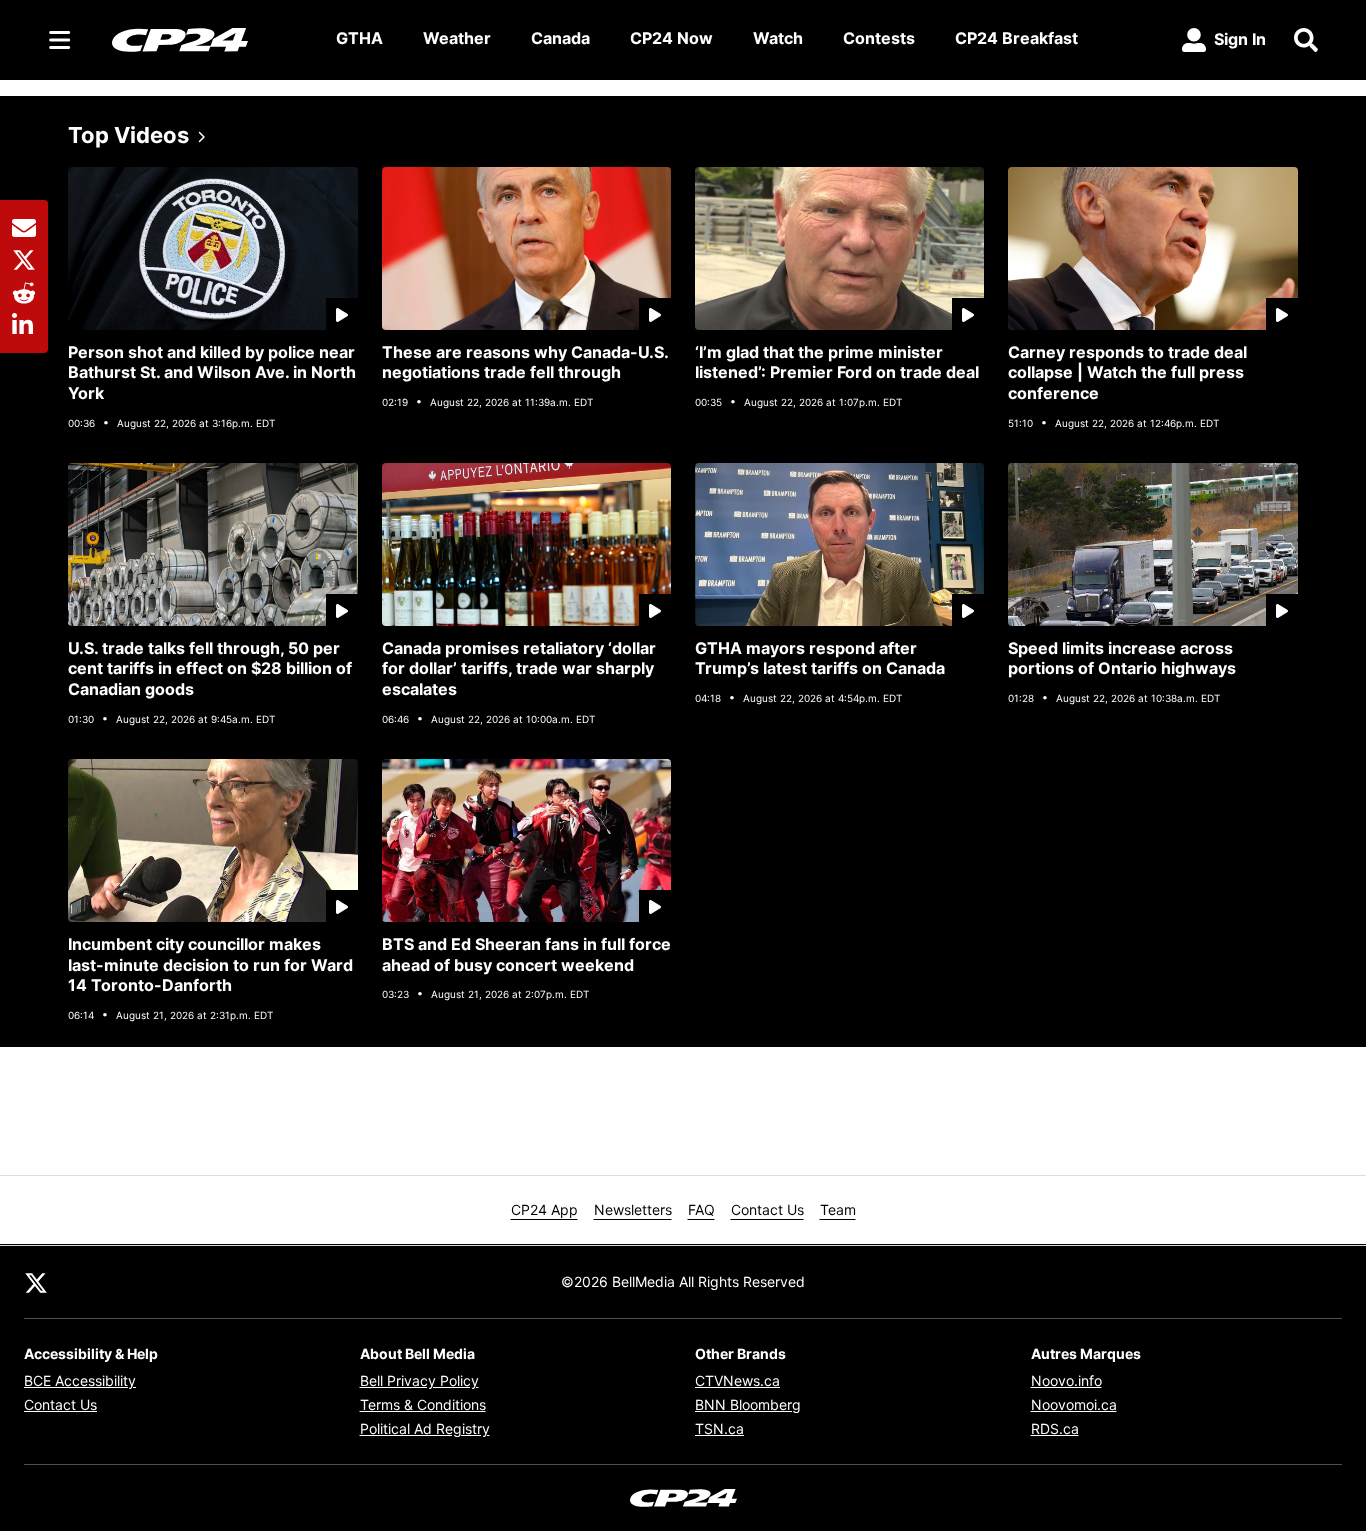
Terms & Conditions (423, 1404)
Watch (778, 38)
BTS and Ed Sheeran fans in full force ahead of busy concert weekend (526, 954)
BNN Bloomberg (748, 1404)
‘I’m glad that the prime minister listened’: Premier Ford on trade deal (837, 362)
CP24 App (544, 1209)
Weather (457, 38)
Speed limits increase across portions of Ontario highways (1122, 658)
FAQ (701, 1209)
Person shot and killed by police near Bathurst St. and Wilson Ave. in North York (212, 373)
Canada (560, 38)
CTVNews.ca (737, 1380)
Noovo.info (1066, 1380)
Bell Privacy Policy (419, 1380)
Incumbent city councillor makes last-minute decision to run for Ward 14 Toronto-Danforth (210, 965)
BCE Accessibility (80, 1380)
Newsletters (633, 1209)
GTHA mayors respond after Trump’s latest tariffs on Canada (820, 658)
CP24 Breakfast (1016, 38)
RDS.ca (1055, 1428)
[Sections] (60, 40)
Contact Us (767, 1209)
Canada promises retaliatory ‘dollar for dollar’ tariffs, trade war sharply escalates (519, 669)
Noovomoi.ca (1074, 1404)
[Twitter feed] (36, 1282)
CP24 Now (671, 38)
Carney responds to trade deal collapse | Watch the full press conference (1127, 373)
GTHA (359, 38)
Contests (879, 38)
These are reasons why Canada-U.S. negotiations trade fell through (525, 362)
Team (838, 1209)
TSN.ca (719, 1428)
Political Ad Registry (425, 1428)
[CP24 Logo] (208, 39)
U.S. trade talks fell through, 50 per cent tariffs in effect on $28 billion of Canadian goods (210, 669)
